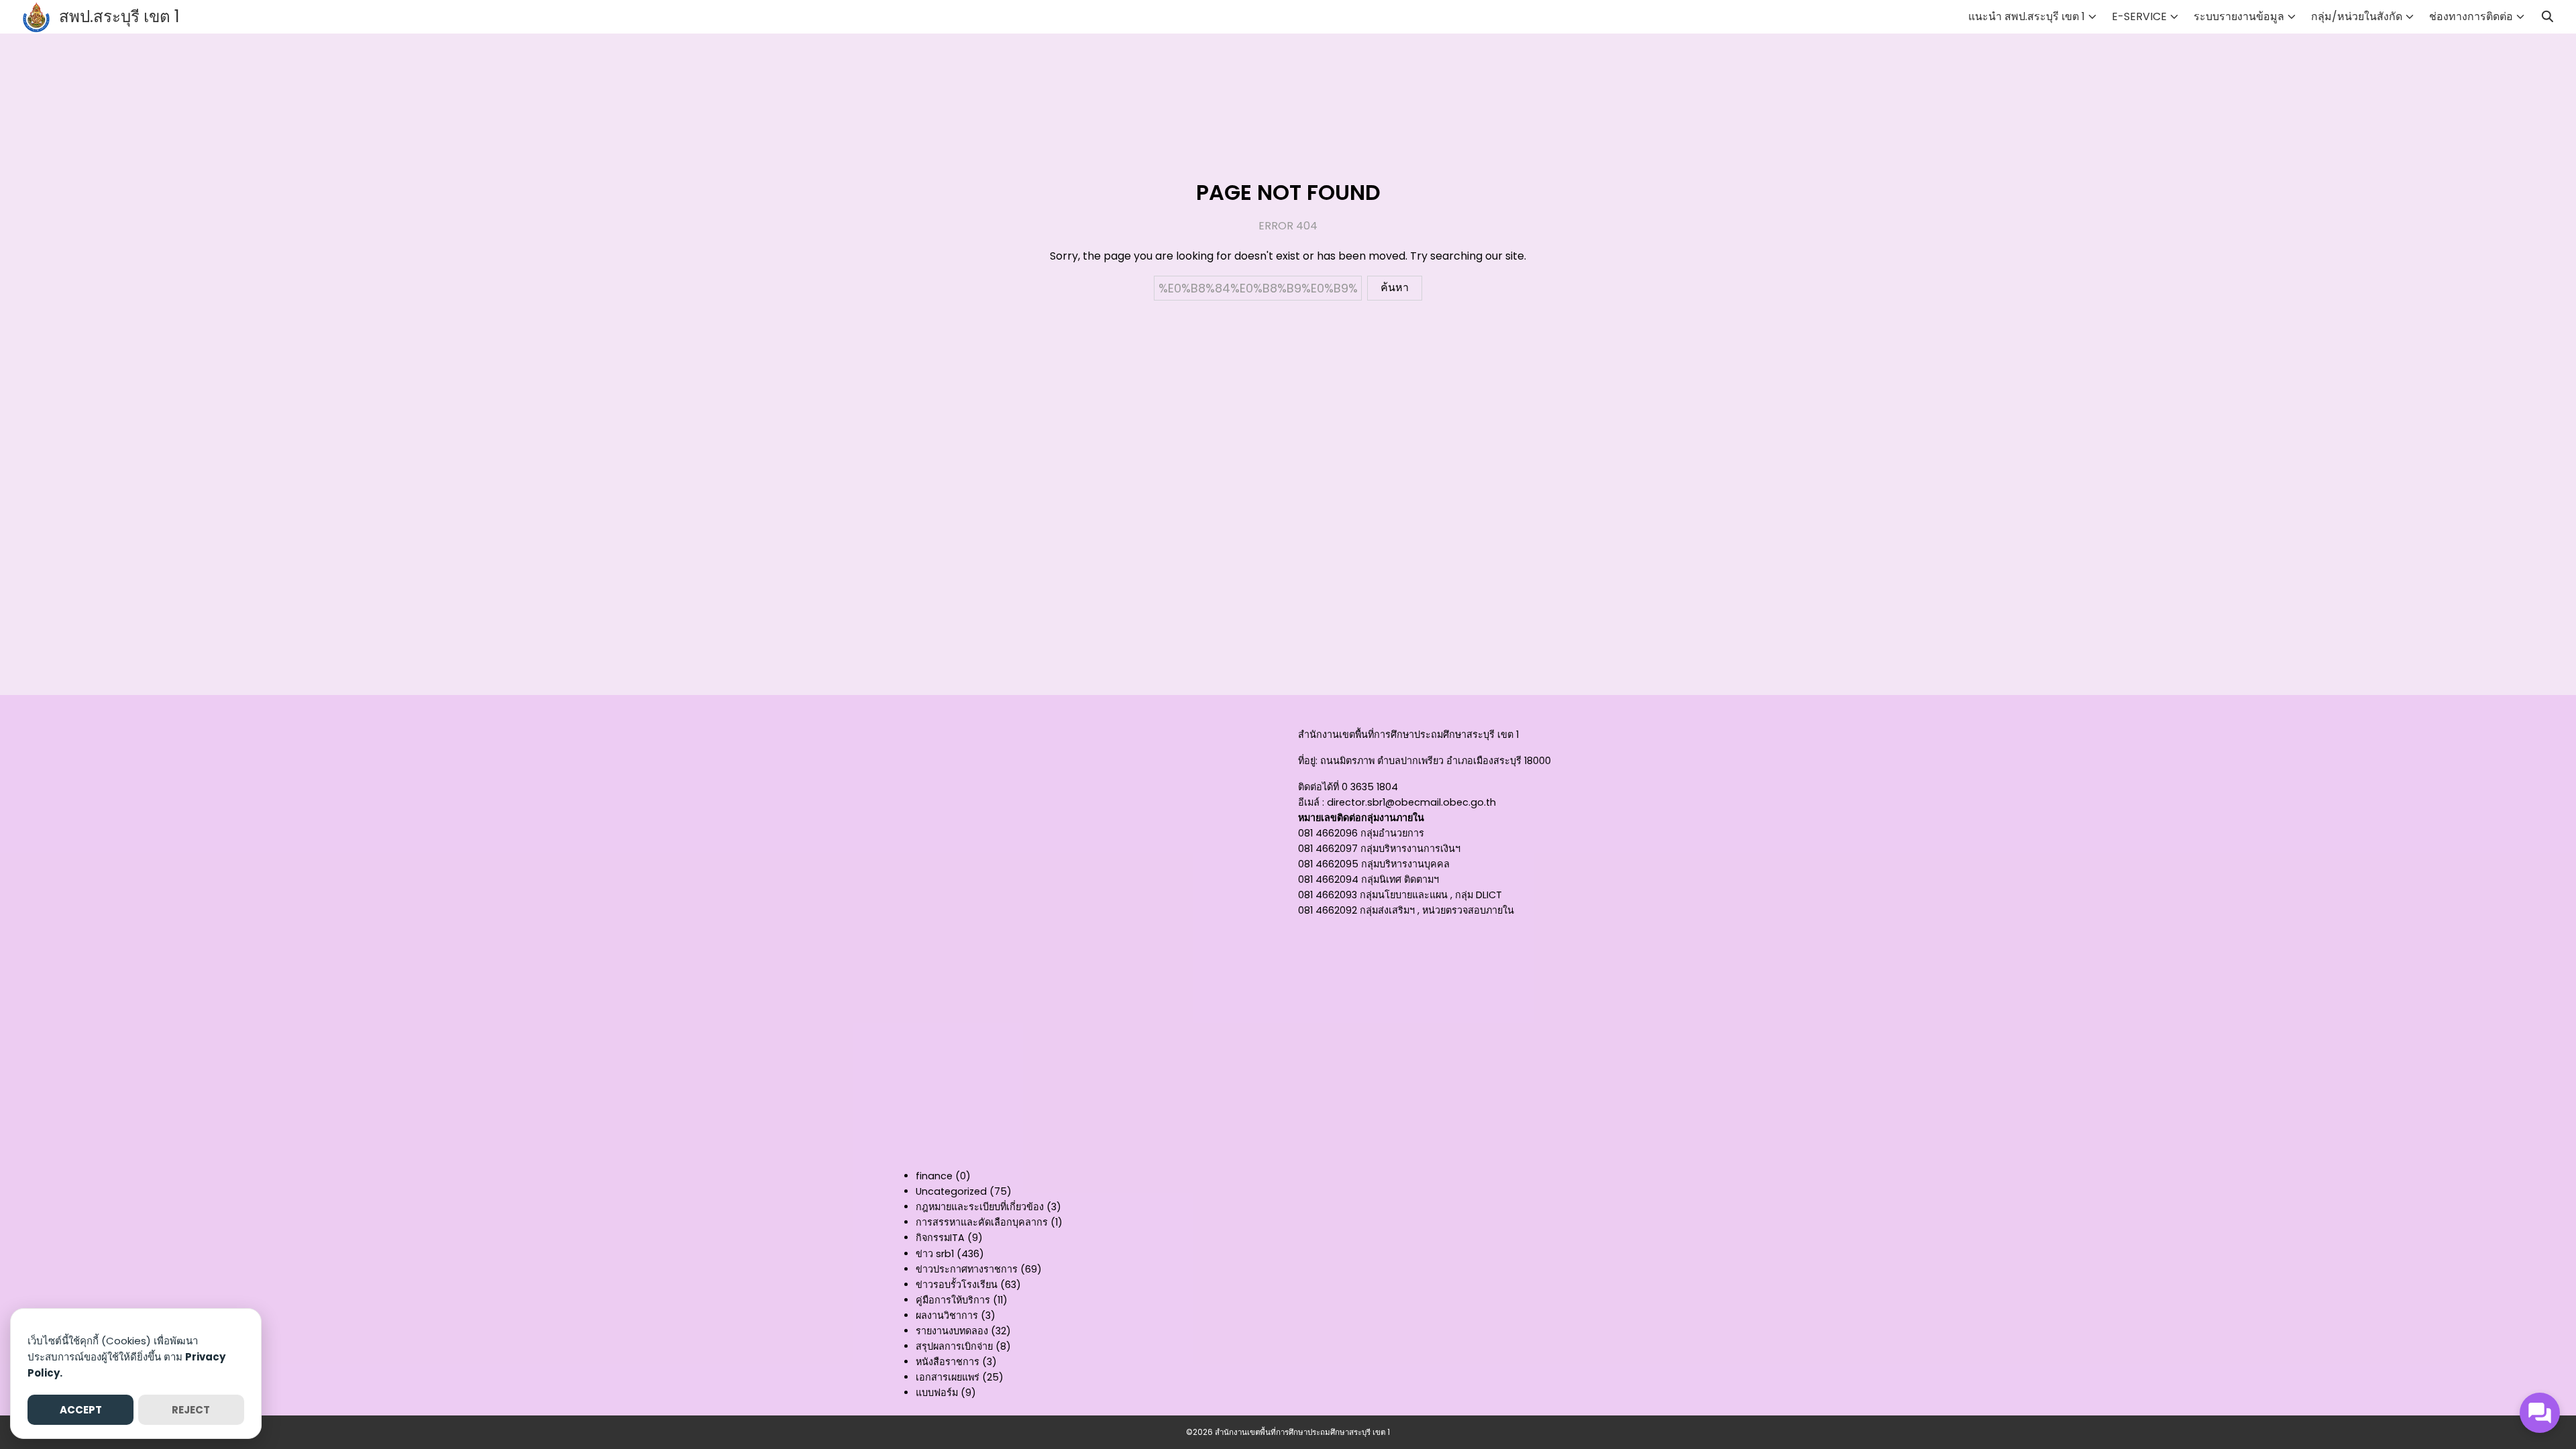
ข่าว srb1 (935, 1254)
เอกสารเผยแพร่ (948, 1377)
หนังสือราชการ (948, 1362)
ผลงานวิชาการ (947, 1316)
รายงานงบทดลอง (952, 1331)
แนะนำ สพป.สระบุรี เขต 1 (2027, 16)
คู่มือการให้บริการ (953, 1300)
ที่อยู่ (1307, 761)
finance (934, 1176)
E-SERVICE (2139, 16)
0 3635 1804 (1370, 787)
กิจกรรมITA (940, 1238)
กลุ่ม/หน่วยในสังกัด (2357, 16)
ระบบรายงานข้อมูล (2239, 16)
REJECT (191, 1410)
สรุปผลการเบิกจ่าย (954, 1346)
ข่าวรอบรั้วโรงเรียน (957, 1285)
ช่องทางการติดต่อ (2471, 16)
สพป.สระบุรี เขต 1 (119, 16)
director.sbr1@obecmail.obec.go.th (1411, 802)
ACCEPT (81, 1410)
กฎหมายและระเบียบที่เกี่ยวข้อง (980, 1207)
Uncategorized (951, 1191)
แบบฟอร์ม (937, 1393)
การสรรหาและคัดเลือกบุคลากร (982, 1222)
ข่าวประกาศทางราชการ (967, 1269)
